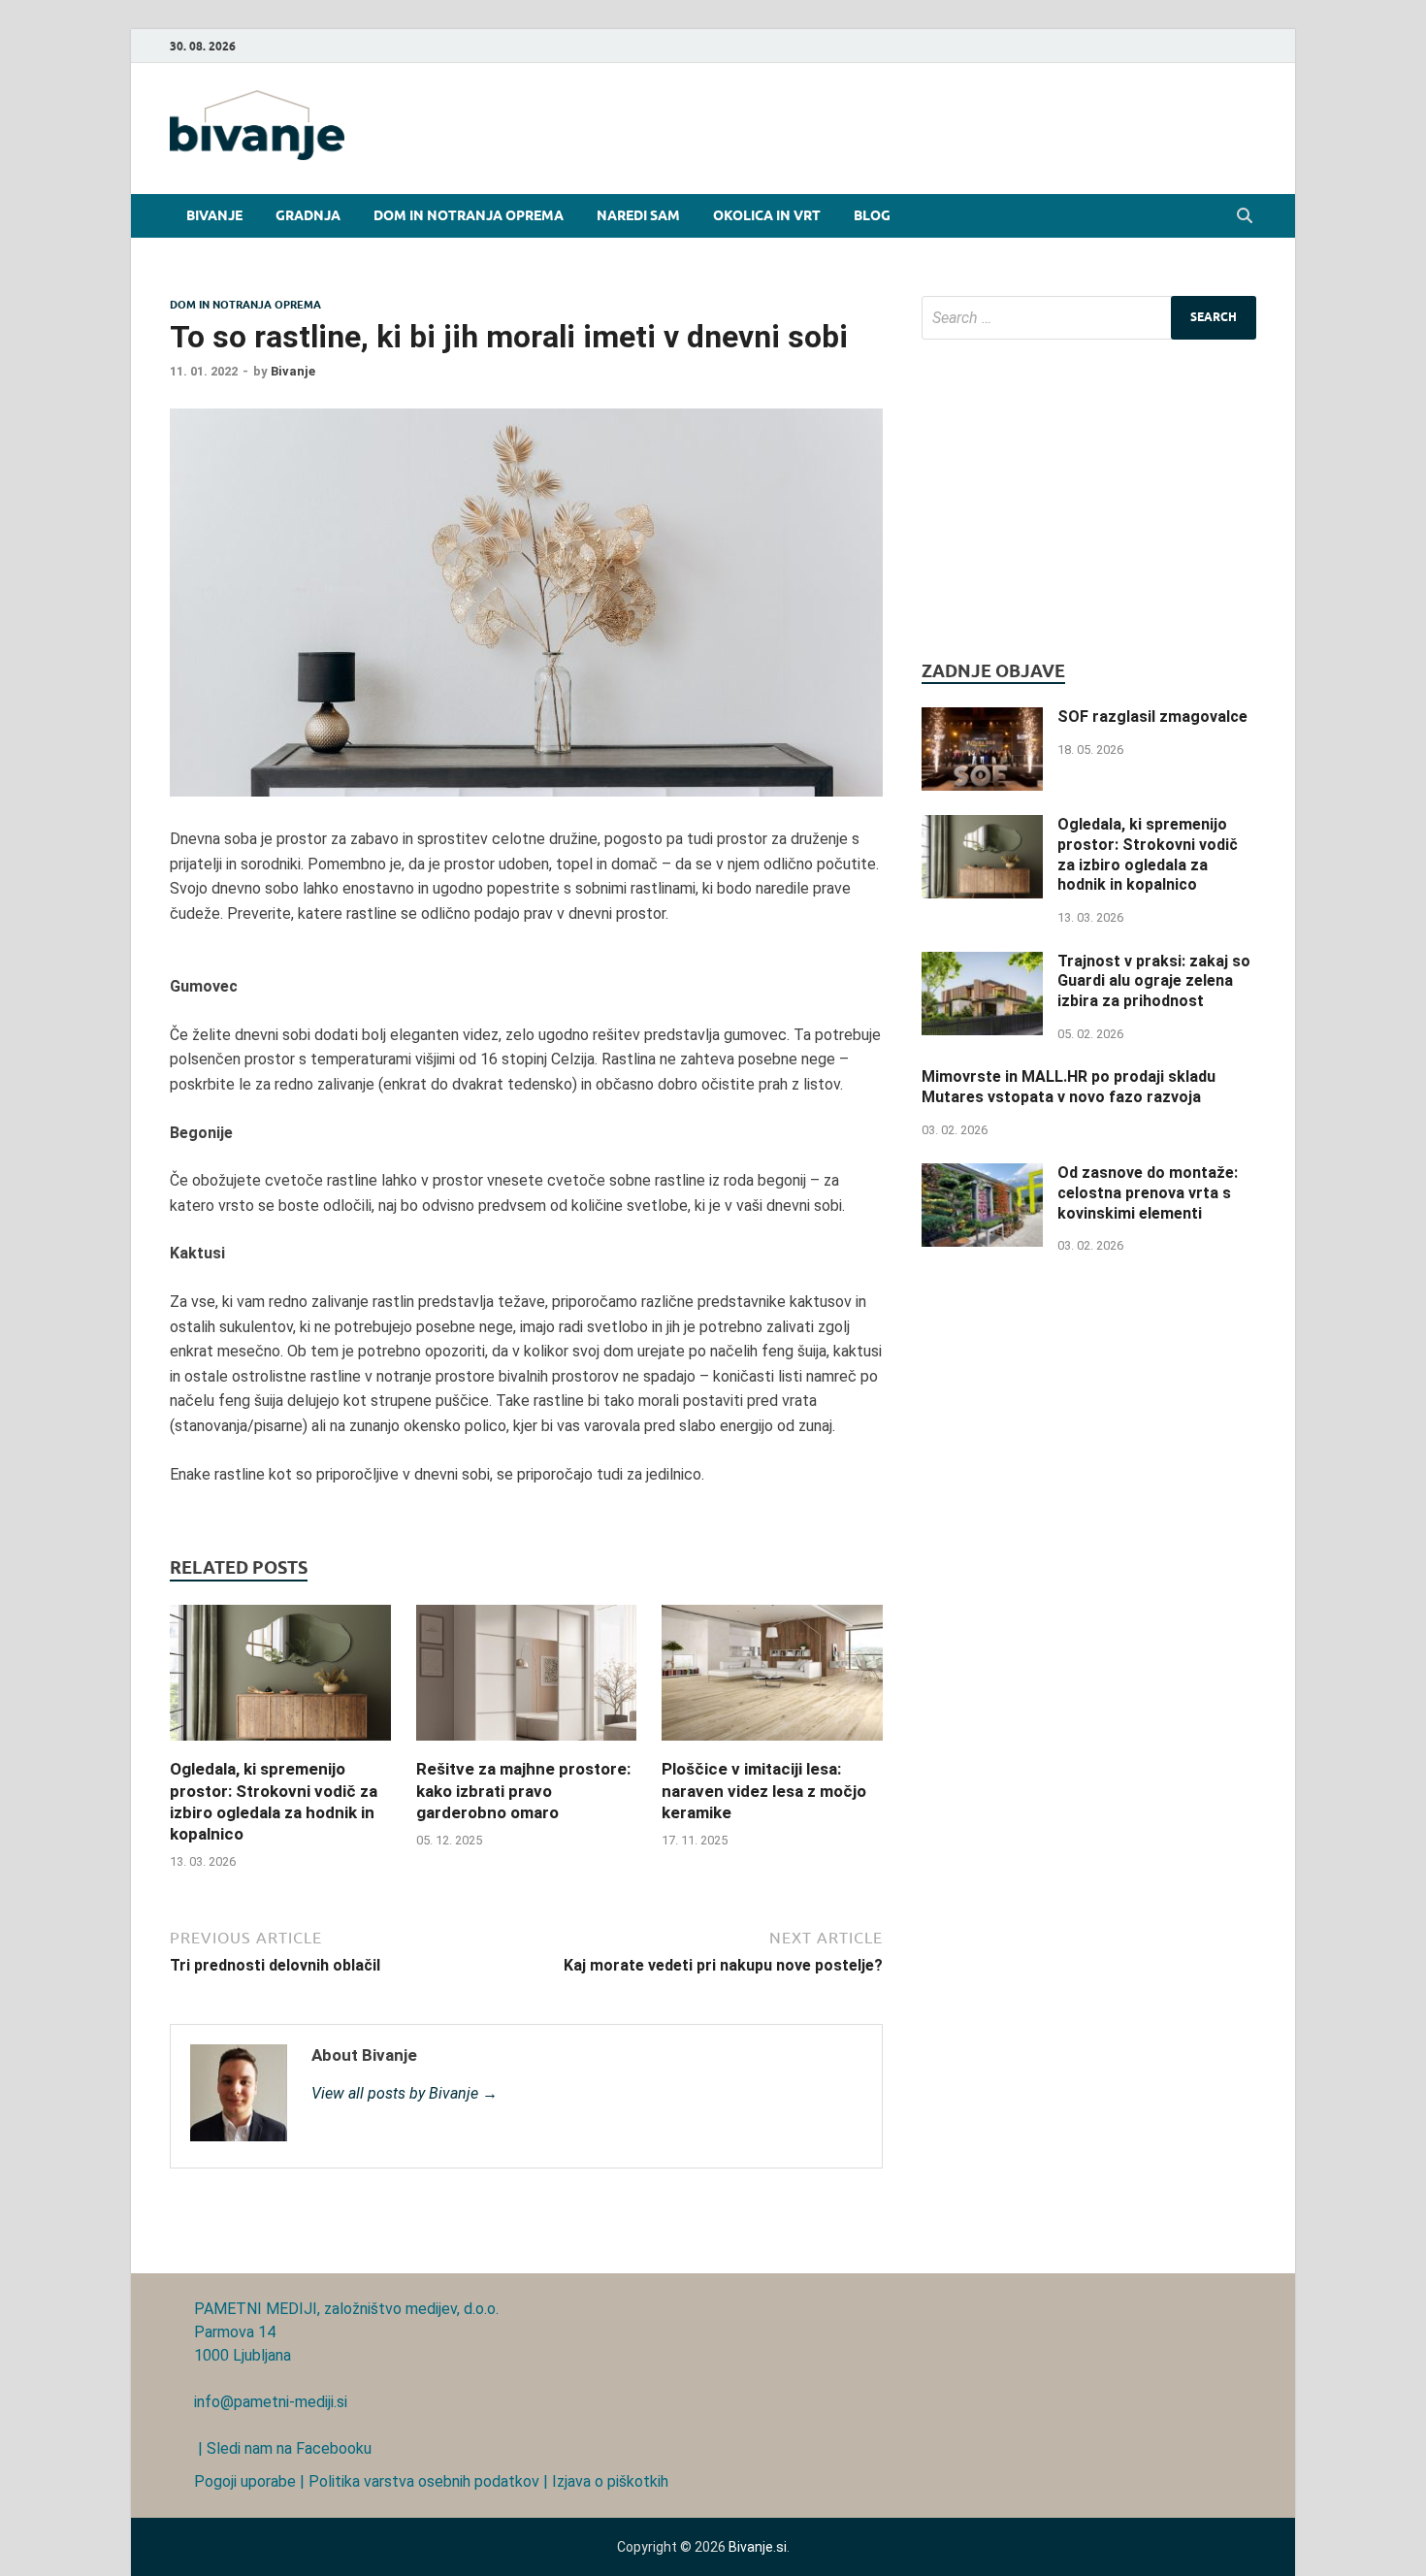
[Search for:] (1089, 318)
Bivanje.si (758, 2547)
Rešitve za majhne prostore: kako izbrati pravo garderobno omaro (523, 1790)
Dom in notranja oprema (469, 215)
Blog (872, 215)
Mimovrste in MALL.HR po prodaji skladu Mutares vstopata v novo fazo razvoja (1069, 1087)
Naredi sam (638, 215)
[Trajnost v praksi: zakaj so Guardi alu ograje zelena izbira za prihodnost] (982, 963)
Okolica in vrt (767, 215)
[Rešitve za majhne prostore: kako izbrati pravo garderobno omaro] (527, 1746)
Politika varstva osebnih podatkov (424, 2481)
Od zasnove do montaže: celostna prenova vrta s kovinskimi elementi (1148, 1193)
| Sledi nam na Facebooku (283, 2448)
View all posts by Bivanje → (405, 2093)
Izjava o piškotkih (610, 2481)
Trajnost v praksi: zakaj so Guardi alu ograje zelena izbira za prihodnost (1154, 981)
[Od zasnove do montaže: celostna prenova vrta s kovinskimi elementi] (982, 1174)
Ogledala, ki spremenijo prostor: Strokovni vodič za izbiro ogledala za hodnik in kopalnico (1148, 854)
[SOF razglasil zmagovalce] (982, 718)
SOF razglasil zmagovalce (1152, 717)
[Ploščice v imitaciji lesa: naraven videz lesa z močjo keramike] (772, 1746)
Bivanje (214, 215)
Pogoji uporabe (245, 2481)
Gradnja (308, 215)
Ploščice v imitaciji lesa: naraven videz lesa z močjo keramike (764, 1790)
